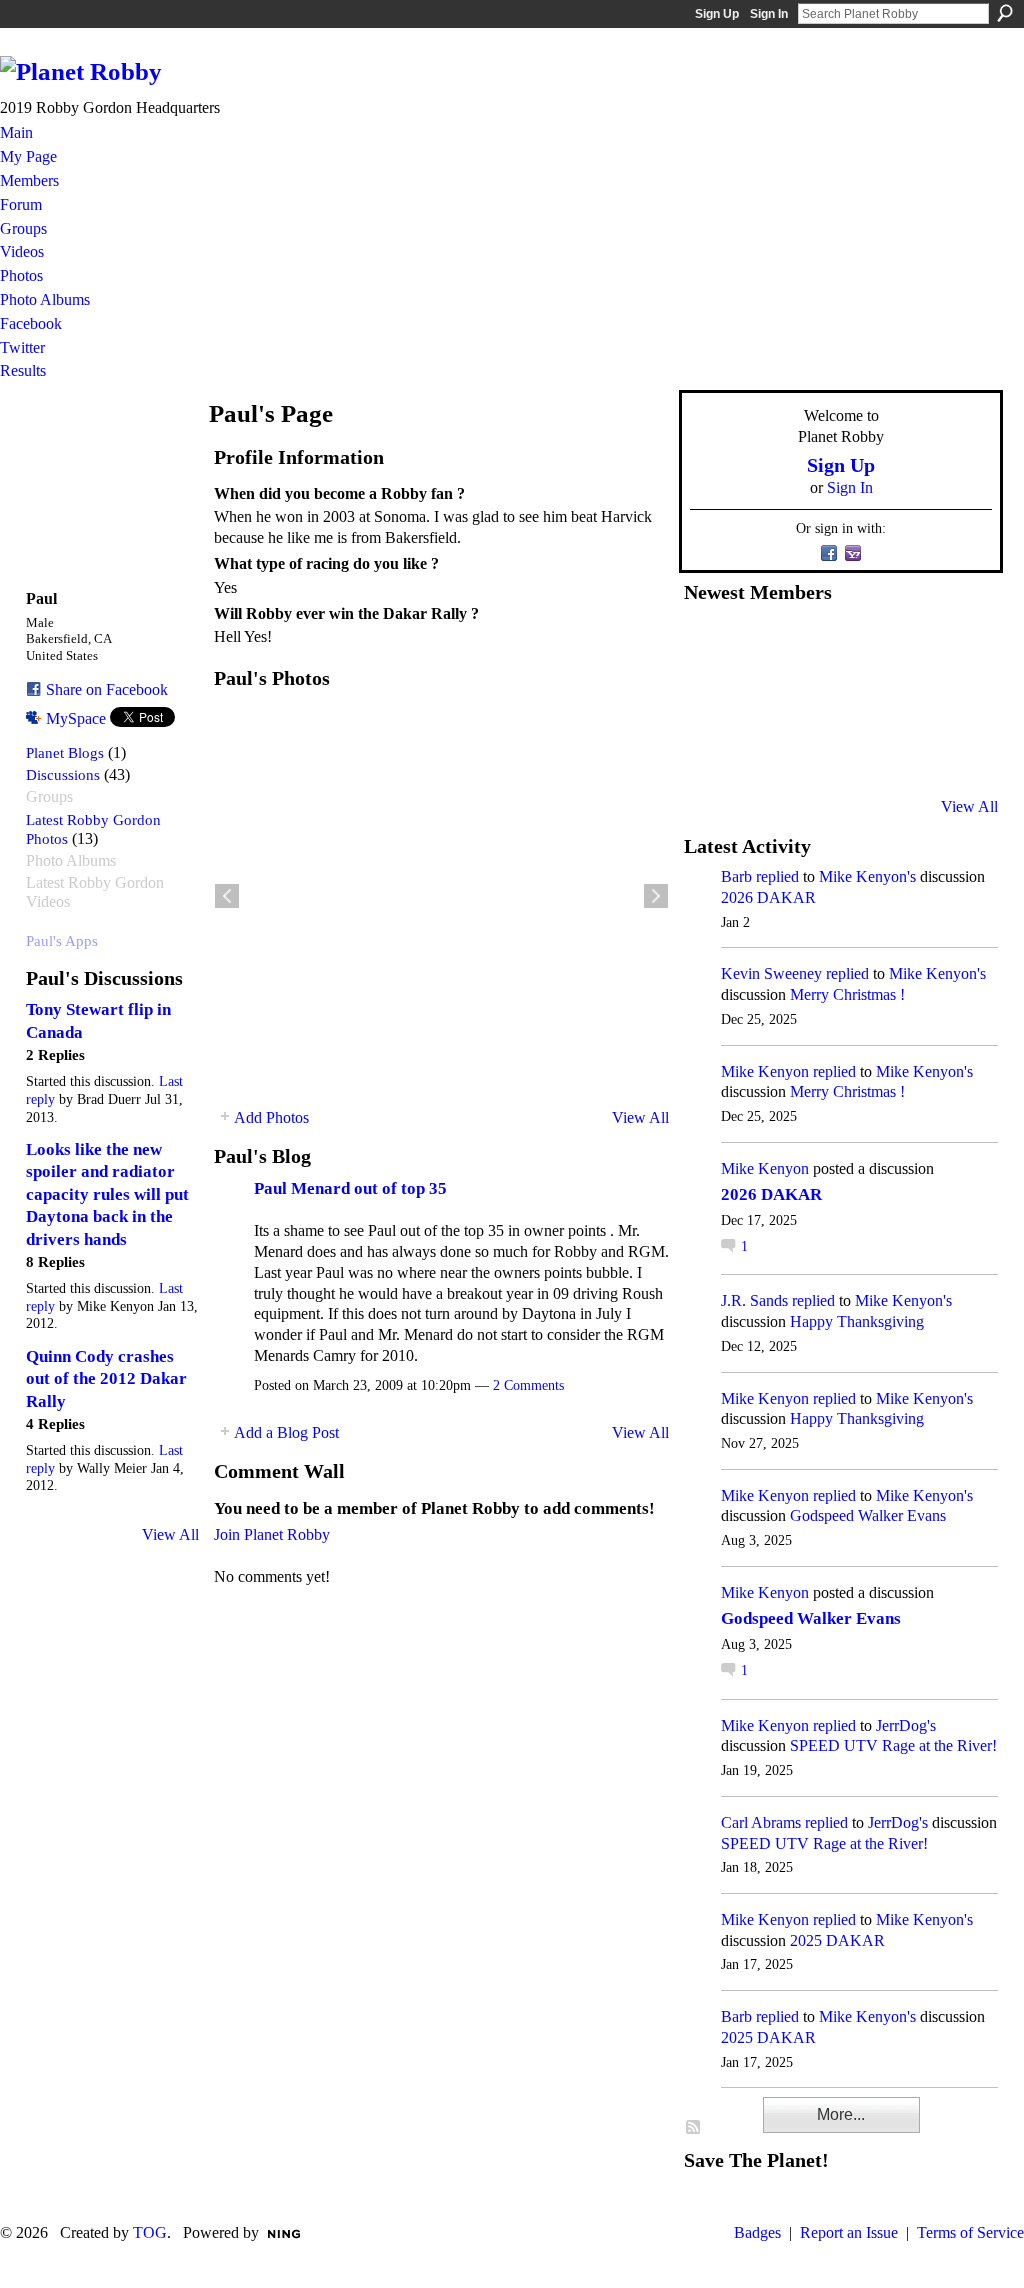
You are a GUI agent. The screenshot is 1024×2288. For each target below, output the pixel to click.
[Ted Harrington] (708, 753)
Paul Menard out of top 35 (350, 1188)
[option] (441, 896)
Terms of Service (970, 2232)
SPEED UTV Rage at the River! (893, 1745)
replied (777, 876)
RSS (694, 2128)
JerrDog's (906, 1725)
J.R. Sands (754, 1300)
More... (841, 2114)
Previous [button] (227, 896)
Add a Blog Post (286, 1432)
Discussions (63, 774)
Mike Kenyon (765, 1071)
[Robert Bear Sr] (953, 753)
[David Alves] (757, 699)
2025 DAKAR (837, 1940)
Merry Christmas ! (847, 994)
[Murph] (757, 753)
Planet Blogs (65, 752)
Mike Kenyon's (867, 876)
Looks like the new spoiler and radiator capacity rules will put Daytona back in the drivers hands (107, 1194)
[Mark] (855, 753)
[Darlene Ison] (806, 645)
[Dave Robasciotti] (708, 699)
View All (170, 1534)
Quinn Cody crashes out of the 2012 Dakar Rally (106, 1379)
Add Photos (271, 1117)
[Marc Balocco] (904, 645)
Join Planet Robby (272, 1534)
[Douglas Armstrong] (708, 645)
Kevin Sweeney (771, 973)
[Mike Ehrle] (855, 645)
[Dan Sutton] (953, 645)
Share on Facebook (107, 689)
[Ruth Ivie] (806, 699)
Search (1005, 13)
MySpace (76, 718)
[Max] (953, 699)
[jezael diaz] (757, 645)
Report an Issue (849, 2232)
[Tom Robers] (855, 699)
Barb (736, 876)
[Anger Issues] (806, 753)
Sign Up (717, 14)
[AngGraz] (904, 699)
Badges (757, 2232)
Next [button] (656, 896)
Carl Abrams (761, 1822)
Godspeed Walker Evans (868, 1515)
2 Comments (528, 1385)
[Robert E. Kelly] (904, 753)
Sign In (769, 14)
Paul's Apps (62, 940)
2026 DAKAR (768, 897)
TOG (150, 2232)
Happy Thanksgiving (857, 1321)
